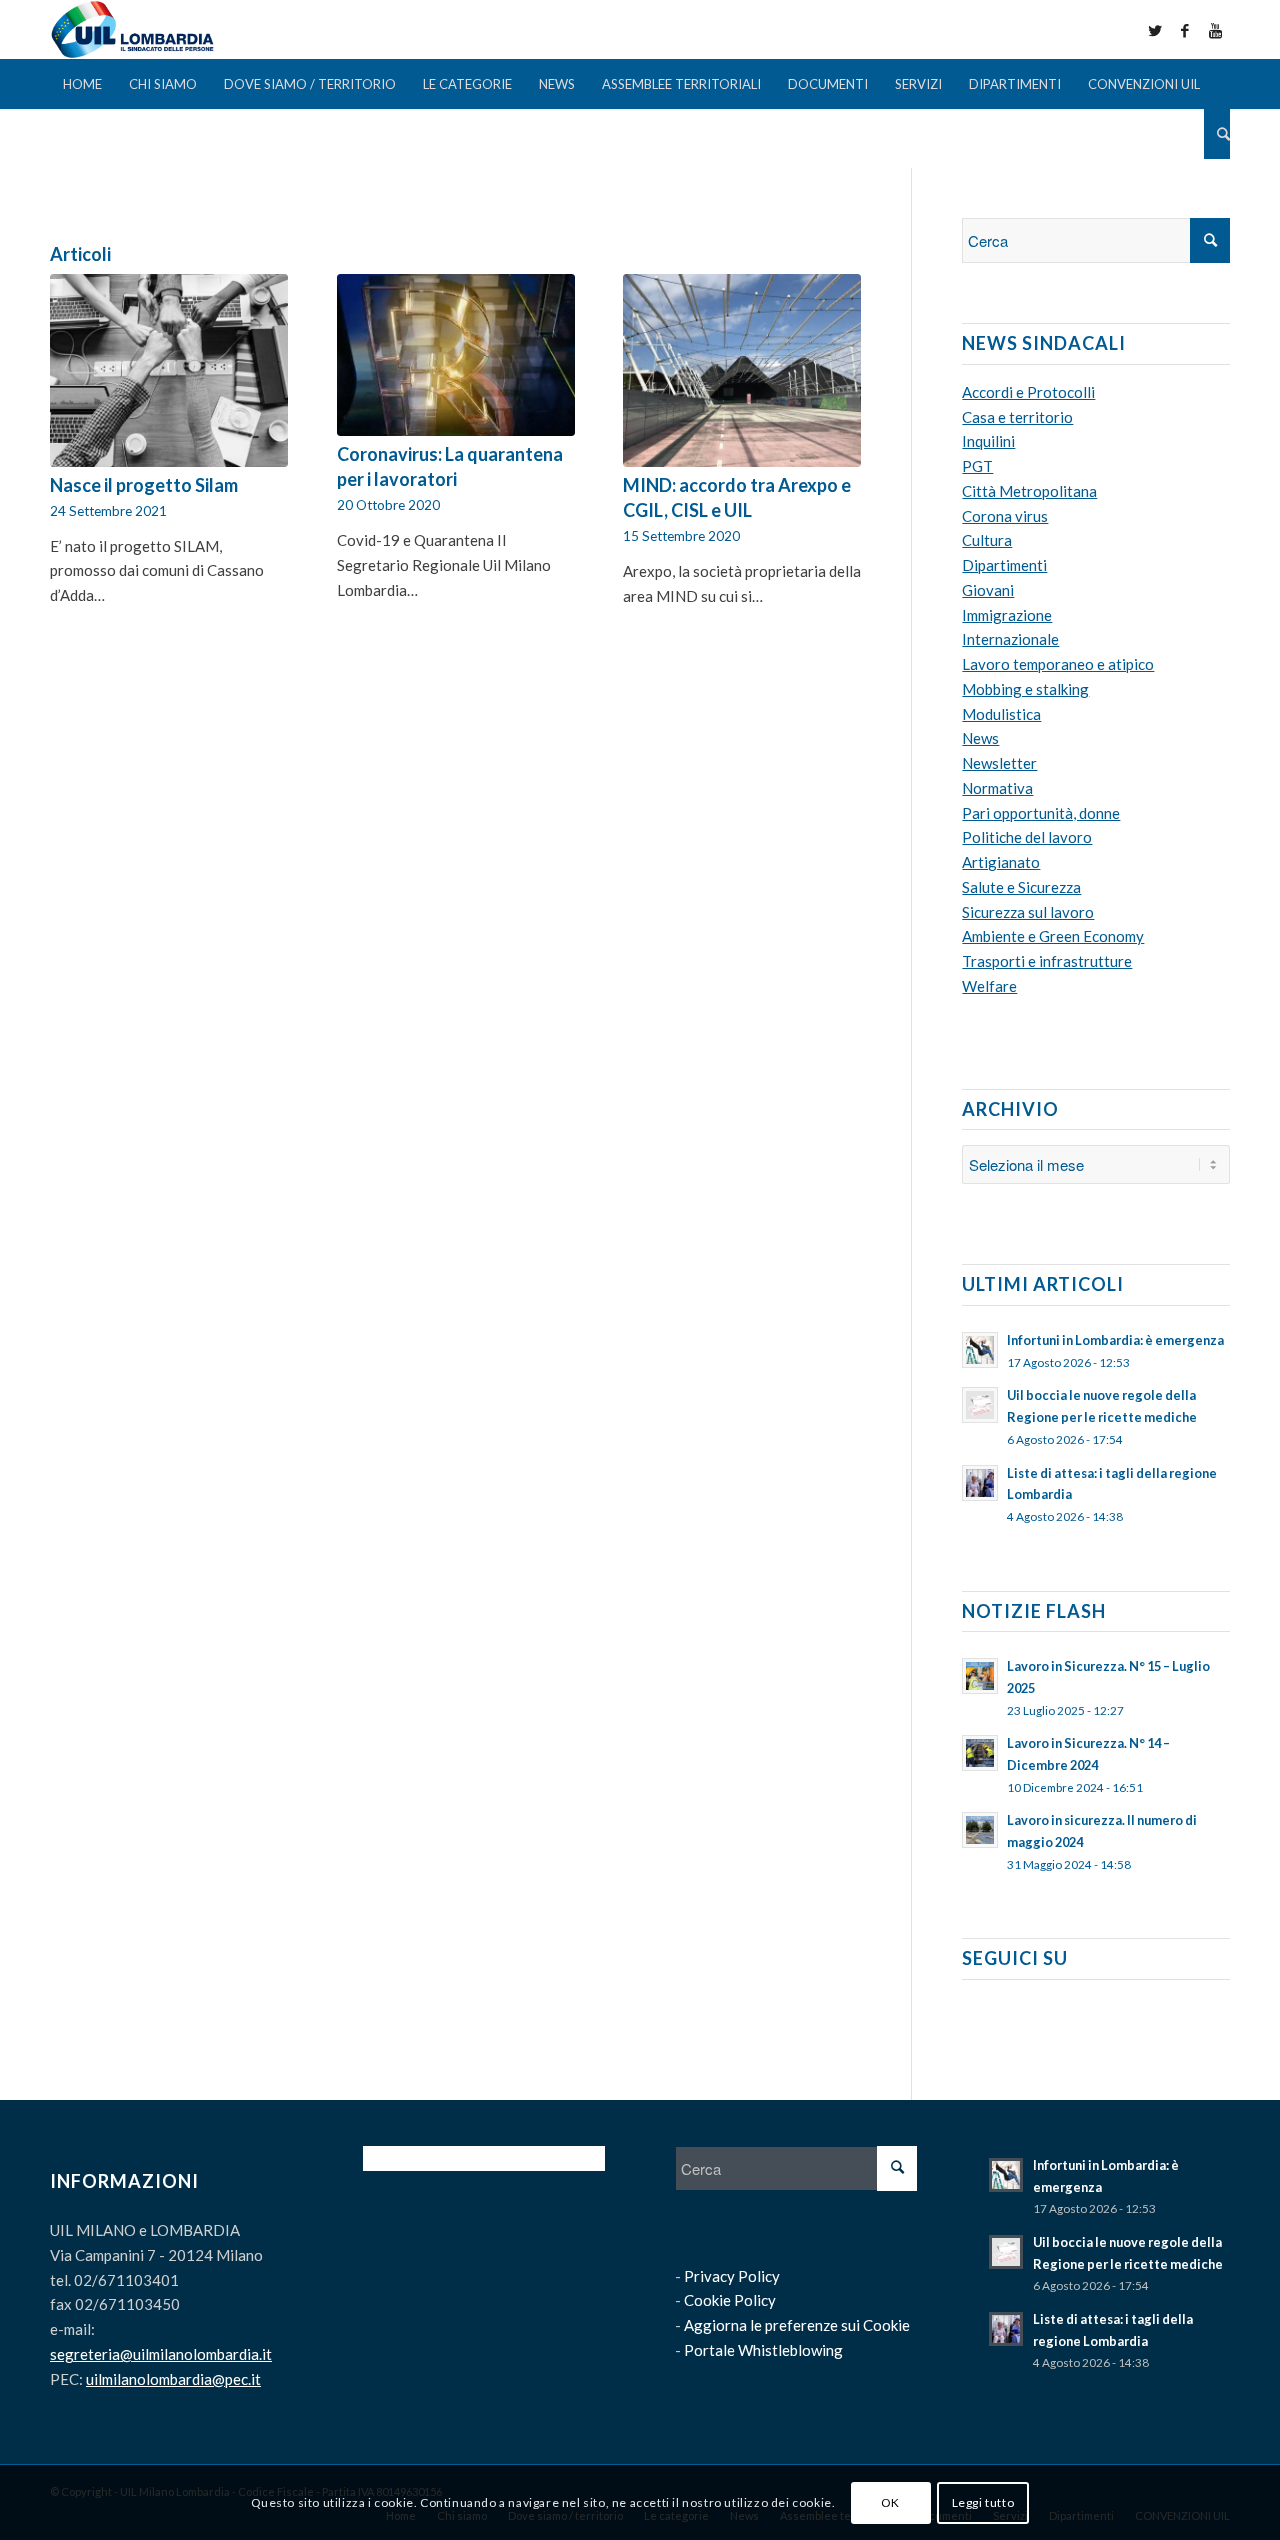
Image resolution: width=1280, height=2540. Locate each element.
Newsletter (999, 763)
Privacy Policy (732, 2276)
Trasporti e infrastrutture (1047, 961)
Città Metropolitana (1029, 491)
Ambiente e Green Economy (1053, 936)
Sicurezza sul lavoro (1028, 912)
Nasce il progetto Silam (144, 485)
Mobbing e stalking (1025, 689)
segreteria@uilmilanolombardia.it (161, 2354)
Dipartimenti (1004, 565)
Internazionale (1010, 639)
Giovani (988, 590)
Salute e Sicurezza (1021, 887)
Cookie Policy (730, 2300)
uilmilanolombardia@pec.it (173, 2379)
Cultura (987, 540)
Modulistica (1001, 714)
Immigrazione (1007, 615)
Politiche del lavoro (1027, 837)
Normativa (997, 788)
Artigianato (1001, 862)
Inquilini (988, 441)
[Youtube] (1215, 30)
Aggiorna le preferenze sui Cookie (797, 2325)
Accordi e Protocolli (1028, 392)
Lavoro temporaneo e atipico (1058, 664)
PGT (977, 466)
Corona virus (1005, 516)
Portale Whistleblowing (763, 2350)
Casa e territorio (1017, 417)
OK (890, 2501)
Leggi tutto (983, 2501)
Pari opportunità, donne (1041, 813)
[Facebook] (1185, 30)
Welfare (989, 986)
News (980, 738)
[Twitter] (1155, 30)
